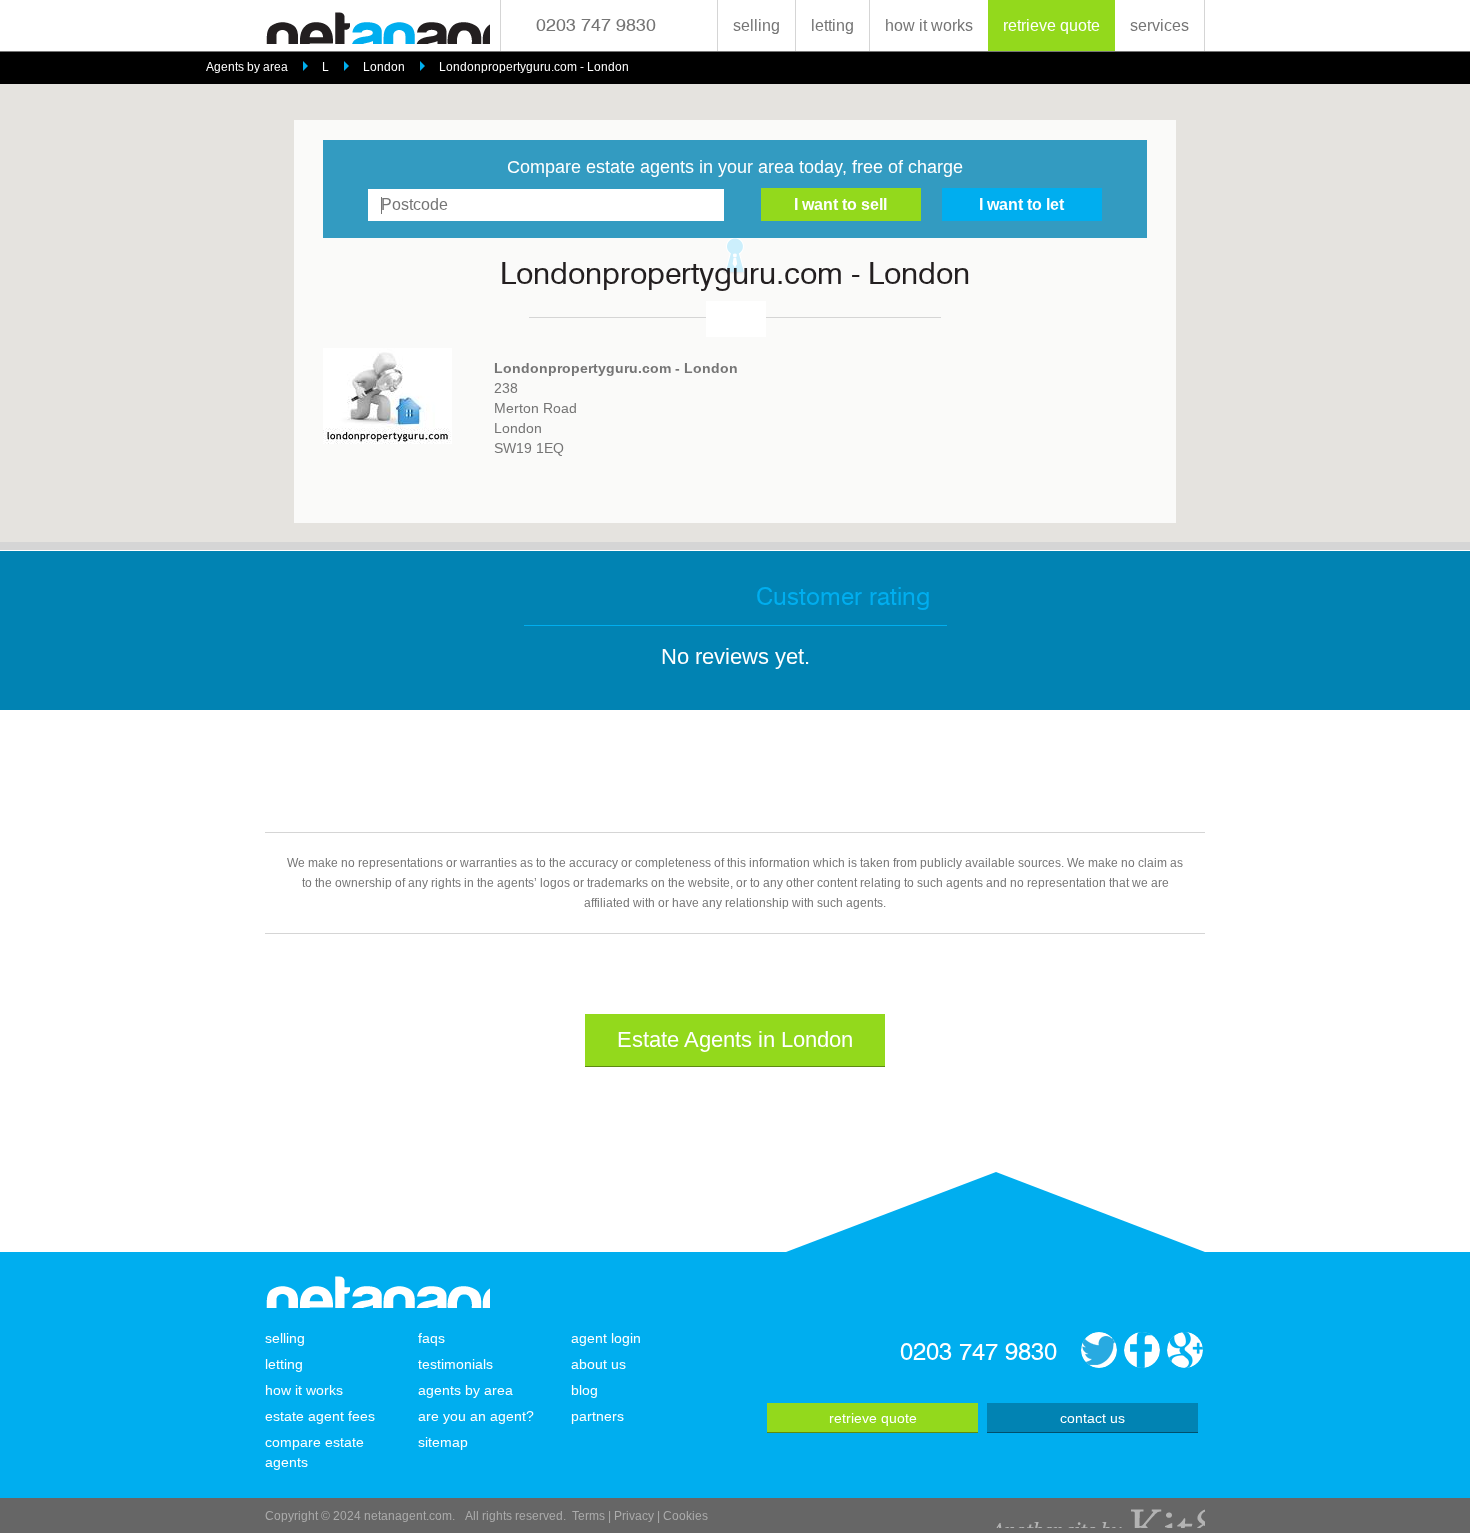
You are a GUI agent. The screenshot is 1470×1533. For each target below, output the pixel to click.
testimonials (455, 1364)
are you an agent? (476, 1416)
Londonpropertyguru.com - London (534, 67)
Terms (588, 1516)
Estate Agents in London (735, 1039)
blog (584, 1390)
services (1159, 25)
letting (832, 25)
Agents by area (247, 67)
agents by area (465, 1390)
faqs (431, 1338)
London (384, 67)
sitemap (443, 1442)
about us (598, 1364)
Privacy (634, 1516)
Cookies (685, 1516)
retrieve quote (1051, 25)
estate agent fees (320, 1416)
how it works (929, 25)
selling (756, 25)
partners (597, 1416)
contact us (1092, 1418)
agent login (606, 1338)
